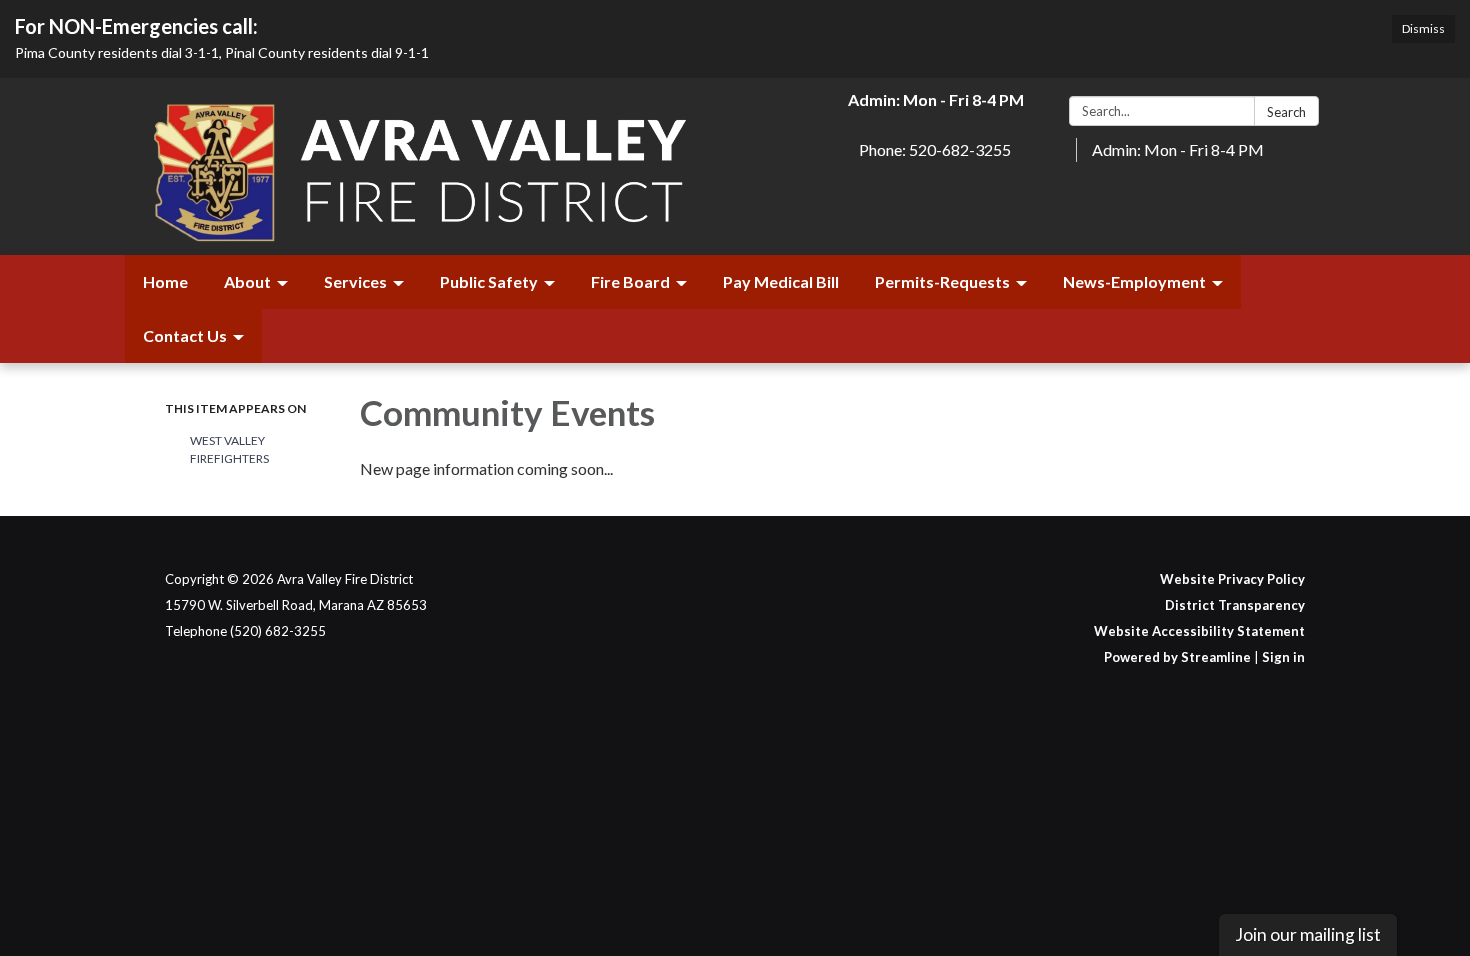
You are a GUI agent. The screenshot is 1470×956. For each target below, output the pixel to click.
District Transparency (1235, 605)
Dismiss (1423, 28)
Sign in (1283, 657)
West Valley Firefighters (229, 449)
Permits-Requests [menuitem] (942, 281)
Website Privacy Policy (1232, 579)
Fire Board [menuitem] (630, 281)
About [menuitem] (247, 281)
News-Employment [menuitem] (1134, 281)
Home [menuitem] (165, 281)
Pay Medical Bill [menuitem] (781, 281)
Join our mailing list (1308, 934)
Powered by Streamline (1177, 657)
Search (1286, 112)
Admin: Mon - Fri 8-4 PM (1178, 149)
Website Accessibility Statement (1199, 631)
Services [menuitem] (355, 281)
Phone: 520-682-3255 (935, 149)
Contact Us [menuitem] (185, 335)
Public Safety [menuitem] (489, 281)
